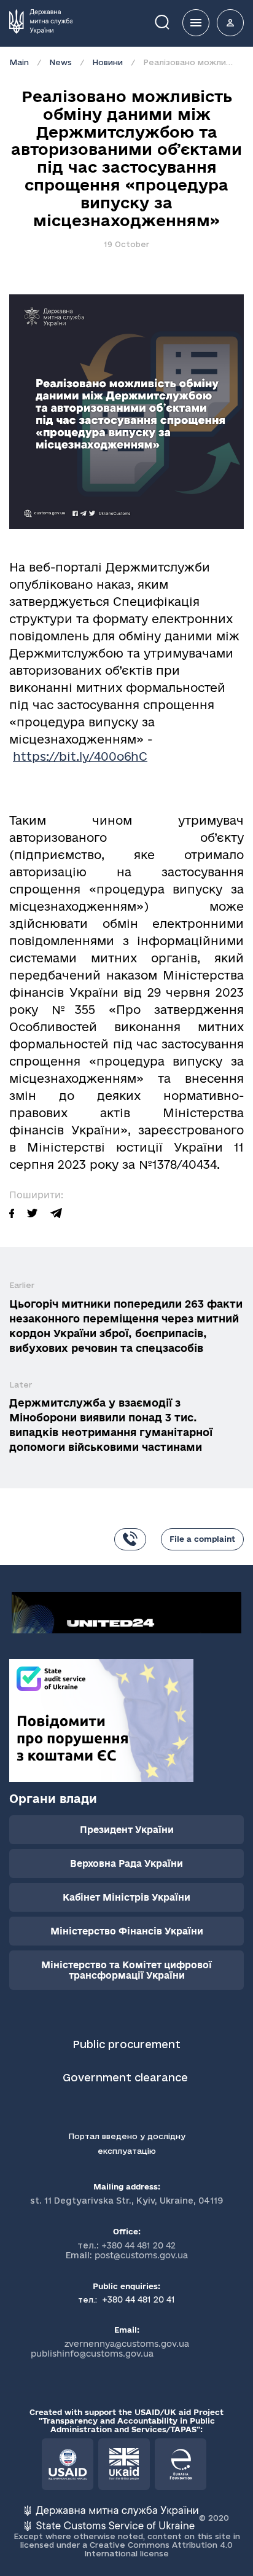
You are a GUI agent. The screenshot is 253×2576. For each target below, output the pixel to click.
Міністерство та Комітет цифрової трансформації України (126, 1970)
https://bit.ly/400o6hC (80, 756)
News (60, 62)
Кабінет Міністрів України (126, 1897)
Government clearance (127, 2077)
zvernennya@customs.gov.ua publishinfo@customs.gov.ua (110, 2349)
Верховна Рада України (126, 1863)
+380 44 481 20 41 (137, 2299)
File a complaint (202, 1539)
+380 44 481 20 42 (138, 2245)
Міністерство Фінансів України (127, 1931)
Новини (107, 62)
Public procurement (126, 2044)
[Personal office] (230, 23)
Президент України (127, 1830)
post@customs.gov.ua (141, 2255)
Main (19, 62)
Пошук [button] (171, 21)
